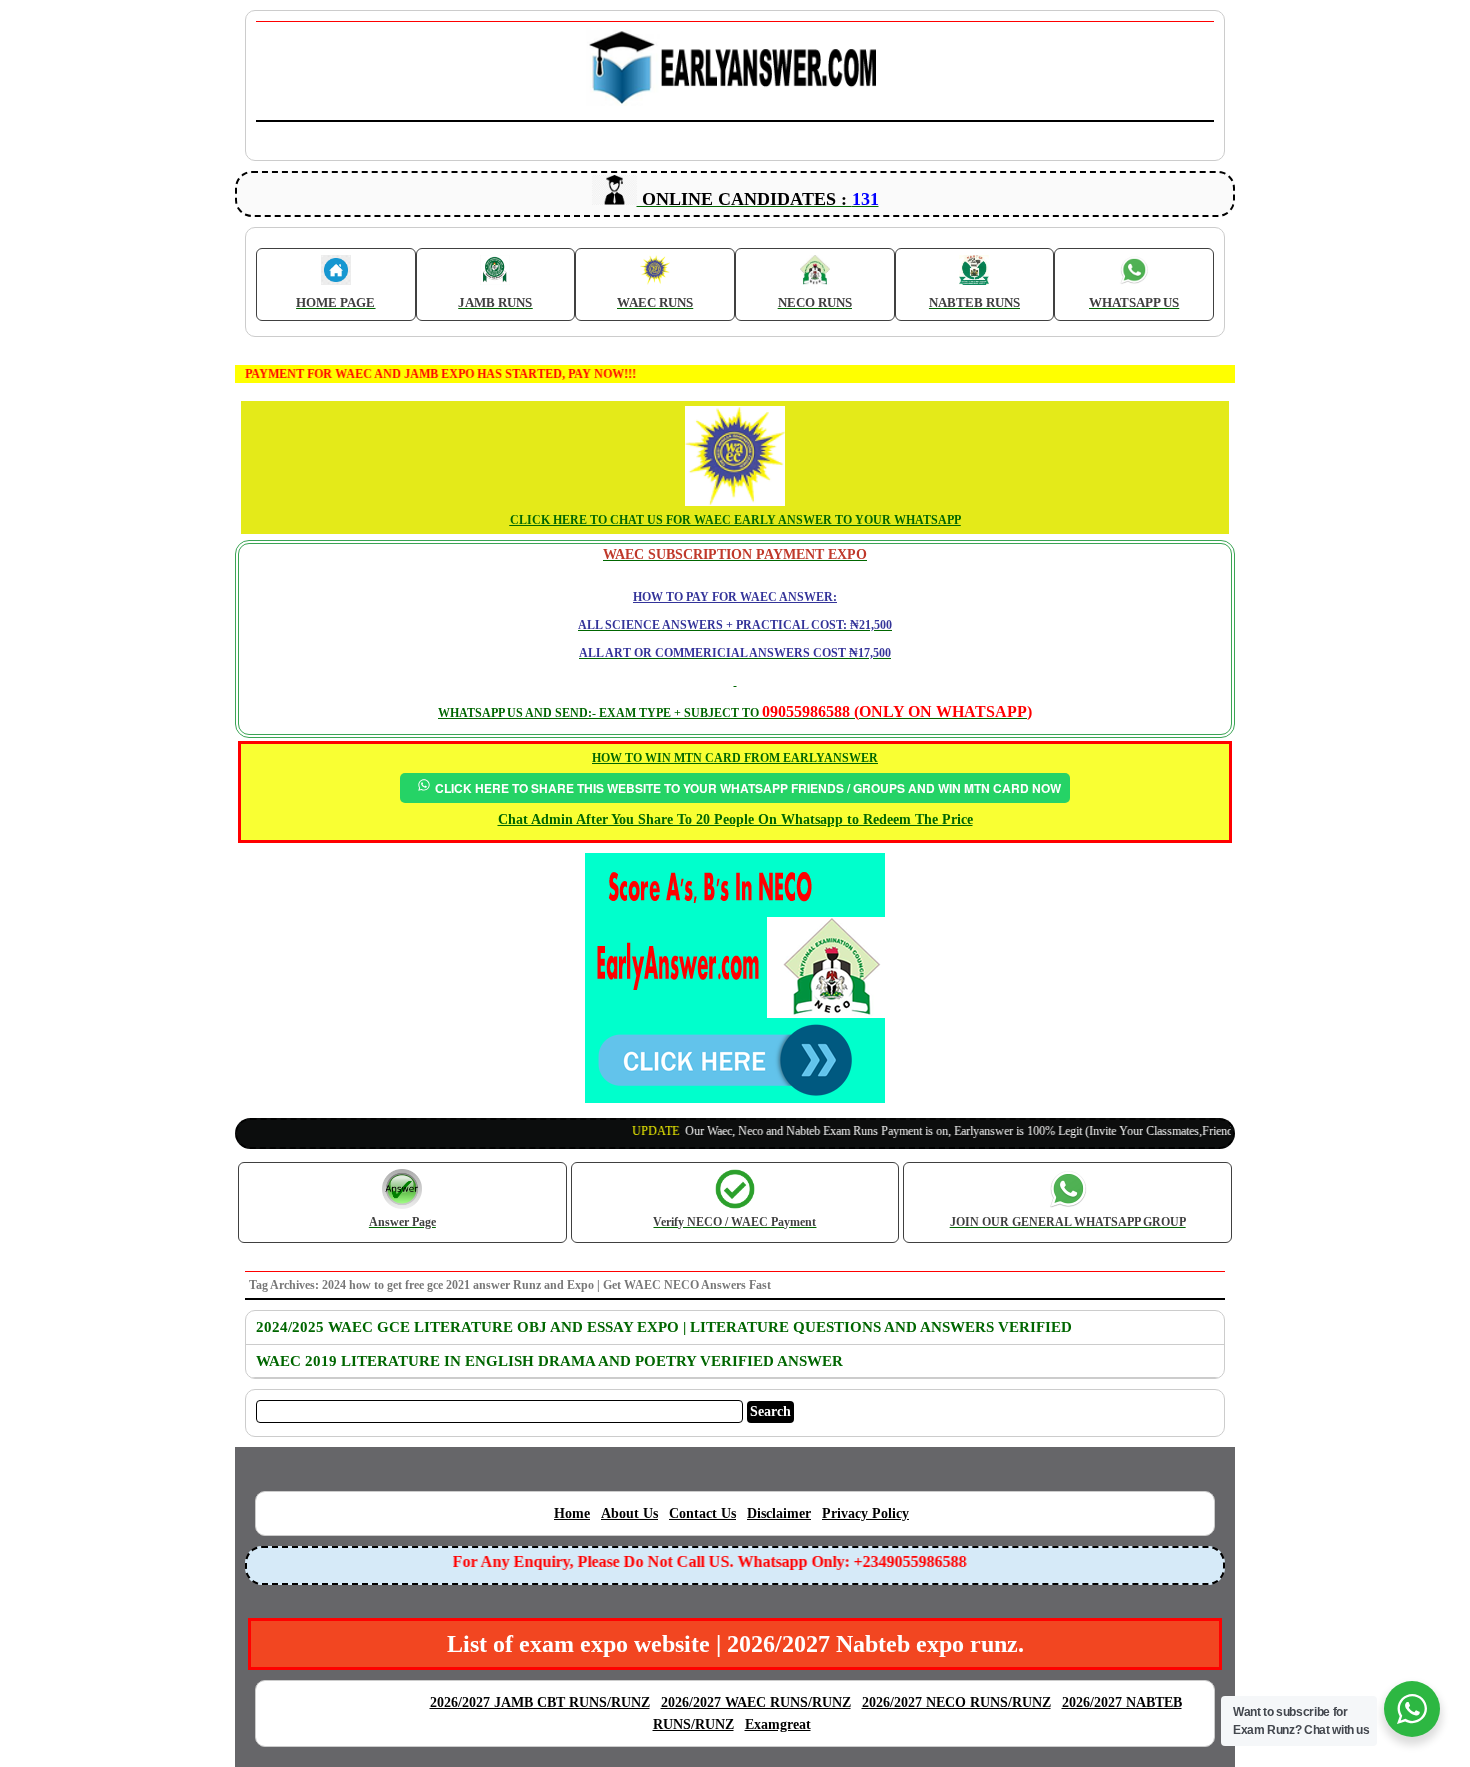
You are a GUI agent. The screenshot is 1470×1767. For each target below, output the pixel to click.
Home (572, 1513)
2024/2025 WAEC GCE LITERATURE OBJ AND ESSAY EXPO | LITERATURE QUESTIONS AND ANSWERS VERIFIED (664, 1327)
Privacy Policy (865, 1513)
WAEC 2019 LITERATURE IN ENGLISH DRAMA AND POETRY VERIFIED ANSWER (549, 1361)
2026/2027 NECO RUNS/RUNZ (956, 1702)
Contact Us (702, 1513)
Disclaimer (779, 1513)
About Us (629, 1513)
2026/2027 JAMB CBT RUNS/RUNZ (540, 1702)
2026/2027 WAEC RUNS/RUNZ (756, 1702)
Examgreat (778, 1724)
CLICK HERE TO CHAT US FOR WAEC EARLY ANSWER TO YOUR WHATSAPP (735, 520)
